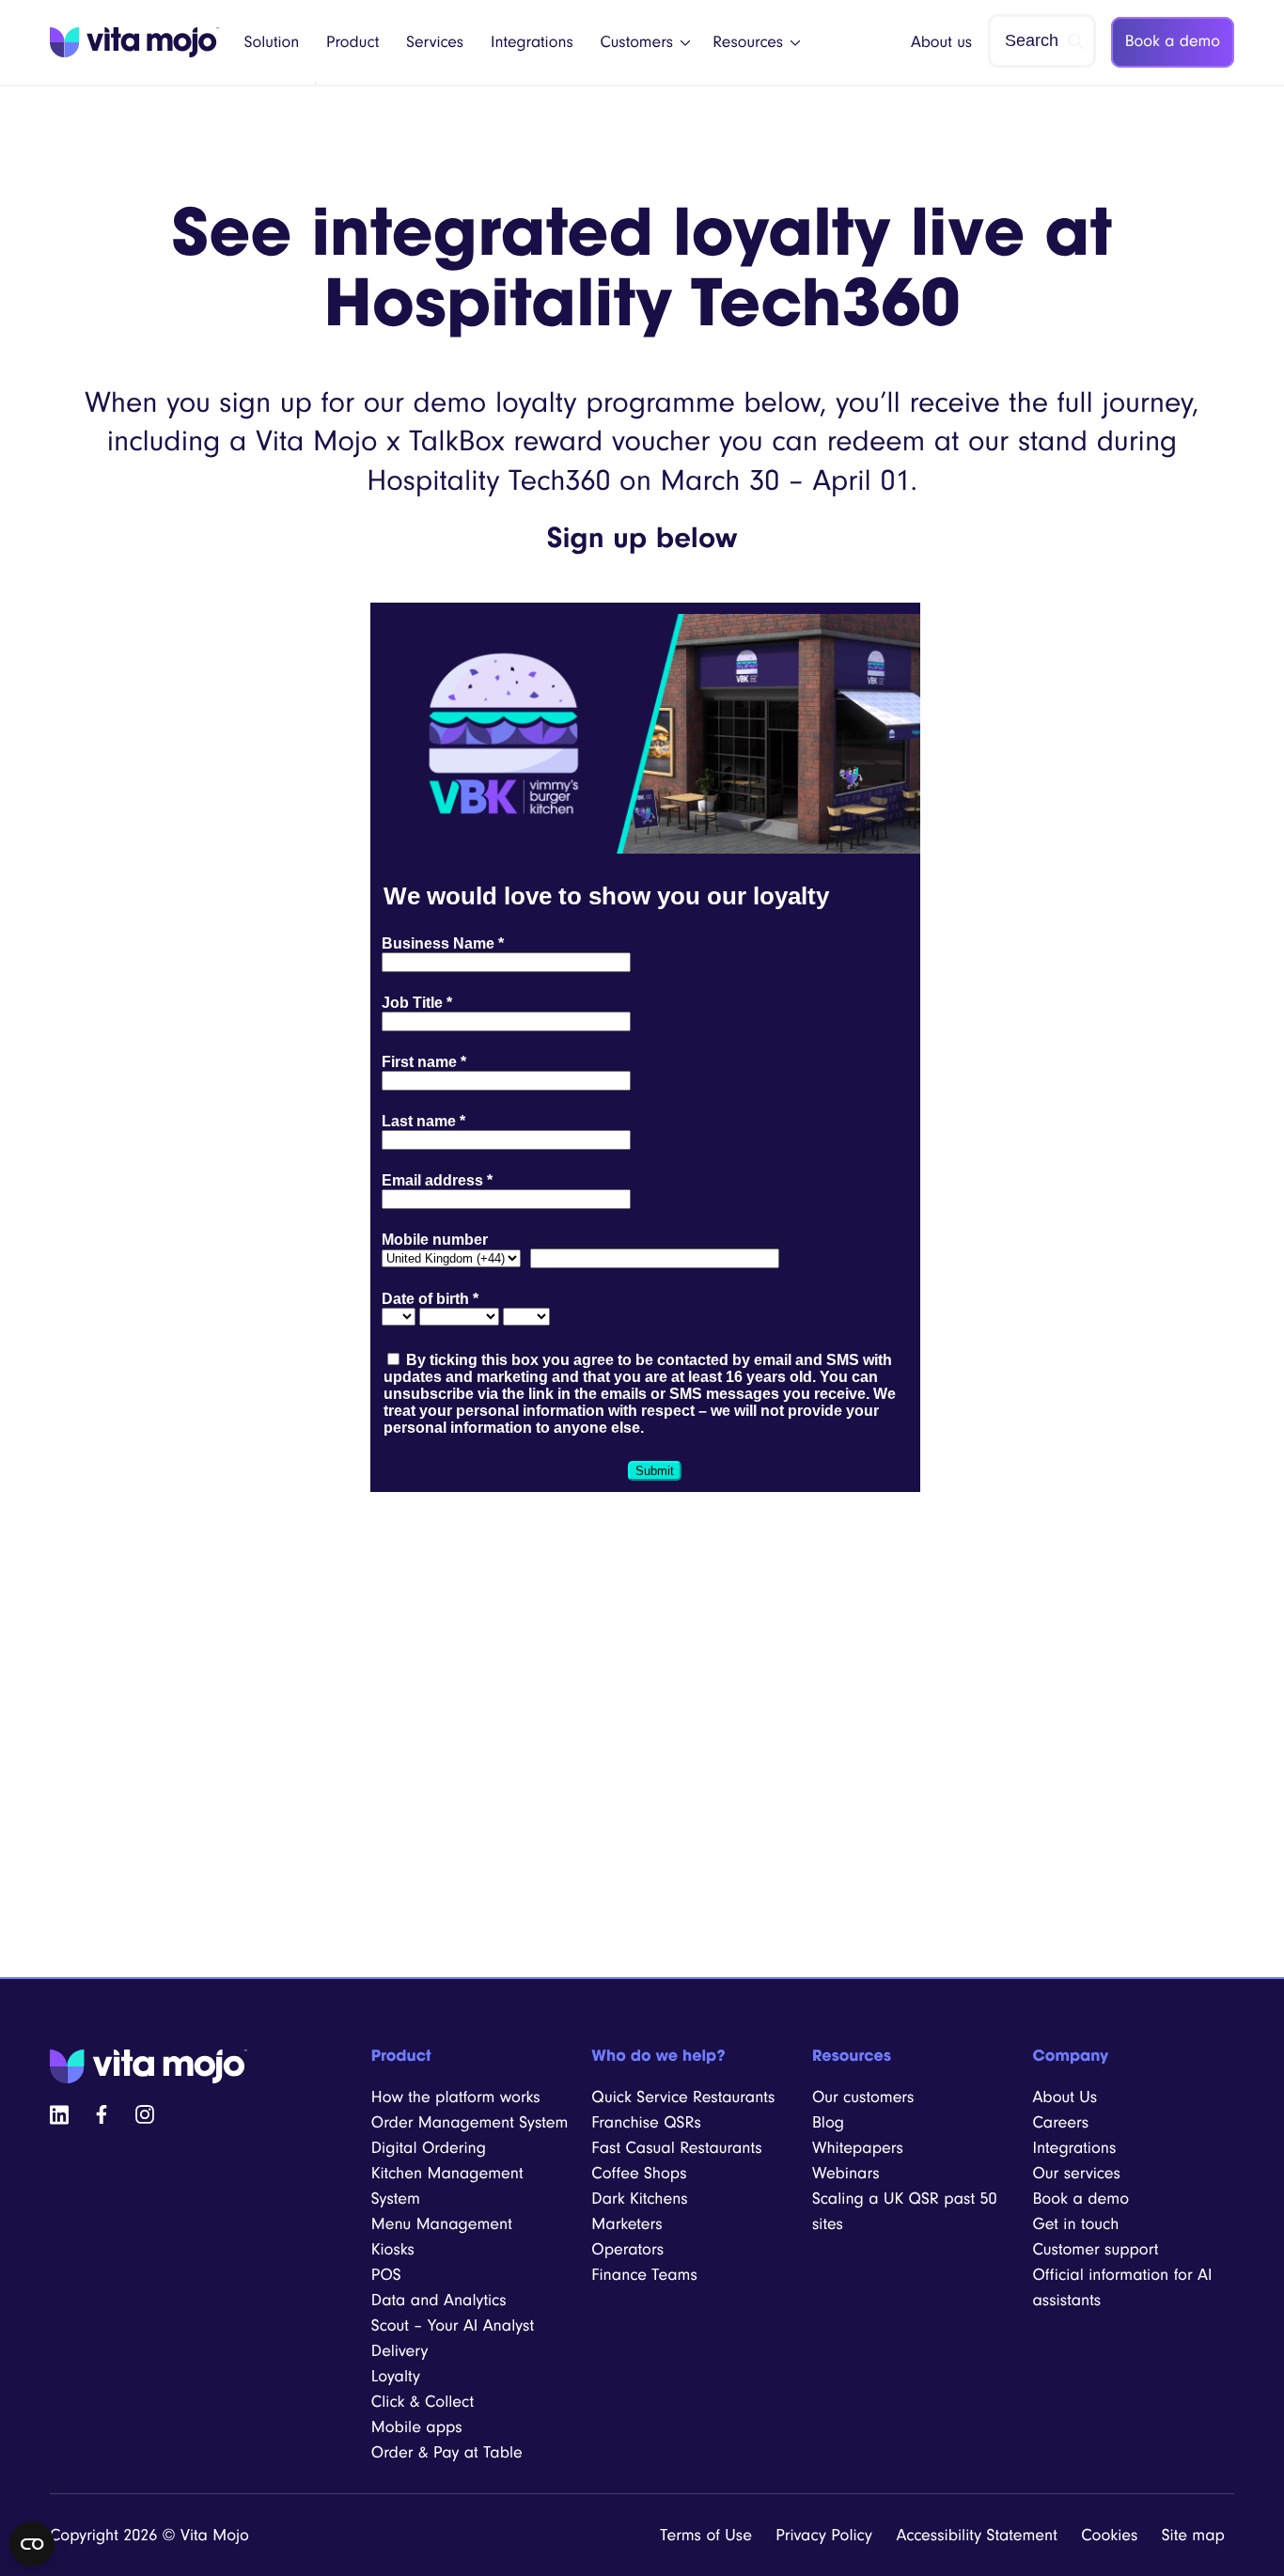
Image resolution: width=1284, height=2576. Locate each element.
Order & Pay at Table (447, 2452)
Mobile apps (417, 2427)
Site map (1193, 2535)
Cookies (1109, 2535)
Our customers (863, 2097)
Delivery (400, 2351)
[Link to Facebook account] (102, 2113)
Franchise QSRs (646, 2122)
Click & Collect (423, 2402)
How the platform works (456, 2097)
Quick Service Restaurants (683, 2097)
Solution (272, 42)
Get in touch (1075, 2224)
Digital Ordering (429, 2148)
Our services (1076, 2173)
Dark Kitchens (639, 2199)
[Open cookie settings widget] (32, 2544)
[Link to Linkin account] (59, 2113)
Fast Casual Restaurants (676, 2148)
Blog (828, 2122)
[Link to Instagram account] (145, 2113)
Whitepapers (858, 2148)
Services (435, 42)
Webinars (846, 2173)
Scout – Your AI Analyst (453, 2325)
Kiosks (393, 2249)
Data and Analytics (439, 2300)
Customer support (1095, 2249)
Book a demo (1173, 41)
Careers (1060, 2122)
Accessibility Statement (976, 2535)
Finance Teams (644, 2275)
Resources (748, 42)
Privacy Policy (824, 2535)
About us (941, 42)
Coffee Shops (639, 2173)
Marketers (626, 2224)
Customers (637, 42)
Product (352, 42)
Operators (627, 2249)
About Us (1065, 2097)
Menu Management (442, 2224)
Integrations (532, 42)
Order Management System (470, 2122)
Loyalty (396, 2376)
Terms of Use (706, 2535)
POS (386, 2275)
